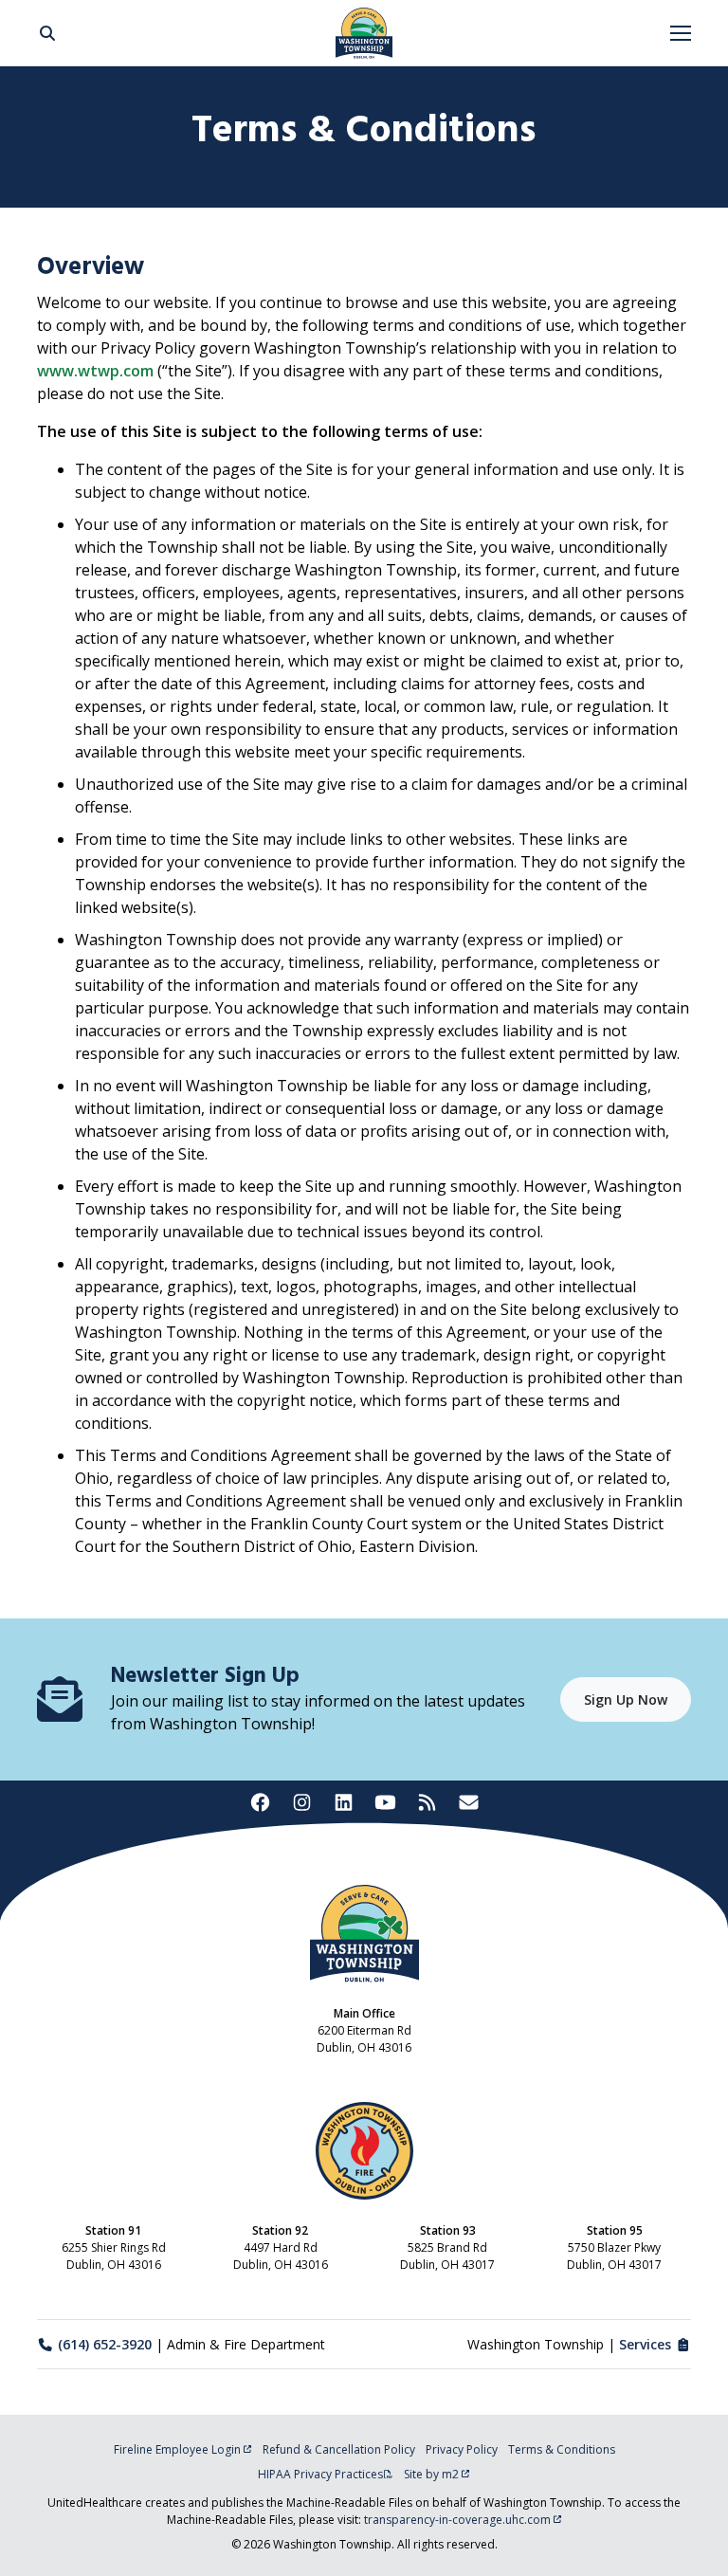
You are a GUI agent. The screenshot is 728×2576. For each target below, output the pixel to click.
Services (645, 2344)
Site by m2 (431, 2474)
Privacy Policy (462, 2449)
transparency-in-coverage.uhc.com (457, 2520)
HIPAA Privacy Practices (320, 2474)
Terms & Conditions (562, 2449)
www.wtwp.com (95, 371)
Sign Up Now (626, 1699)
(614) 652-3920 (105, 2344)
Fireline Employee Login (177, 2449)
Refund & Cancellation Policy (339, 2449)
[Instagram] (301, 1802)
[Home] (364, 33)
